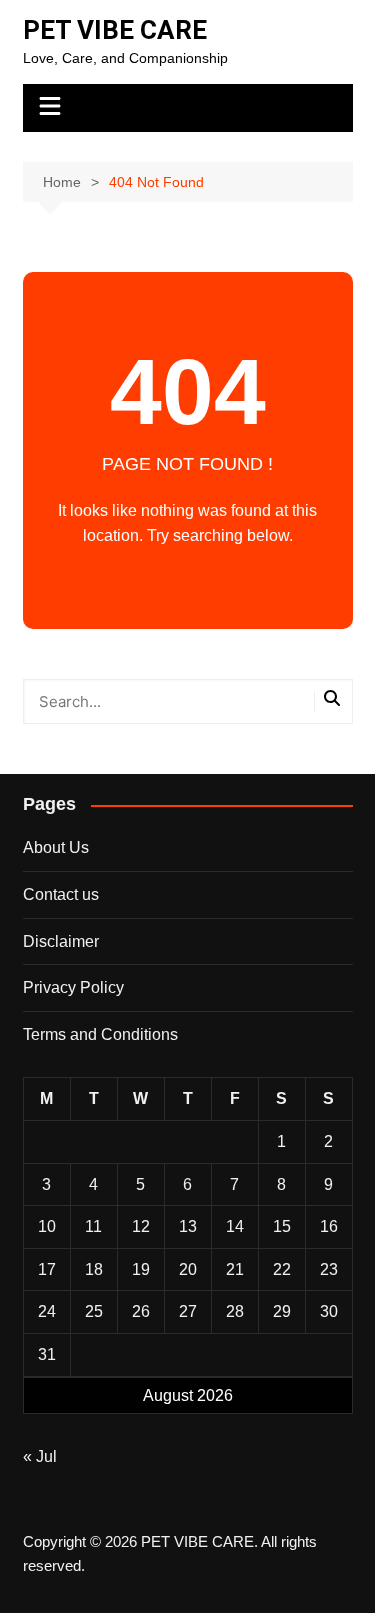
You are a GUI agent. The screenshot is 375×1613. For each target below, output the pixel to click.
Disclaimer (61, 941)
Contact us (61, 894)
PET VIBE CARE (115, 30)
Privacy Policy (73, 987)
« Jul (40, 1456)
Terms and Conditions (100, 1034)
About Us (56, 847)
